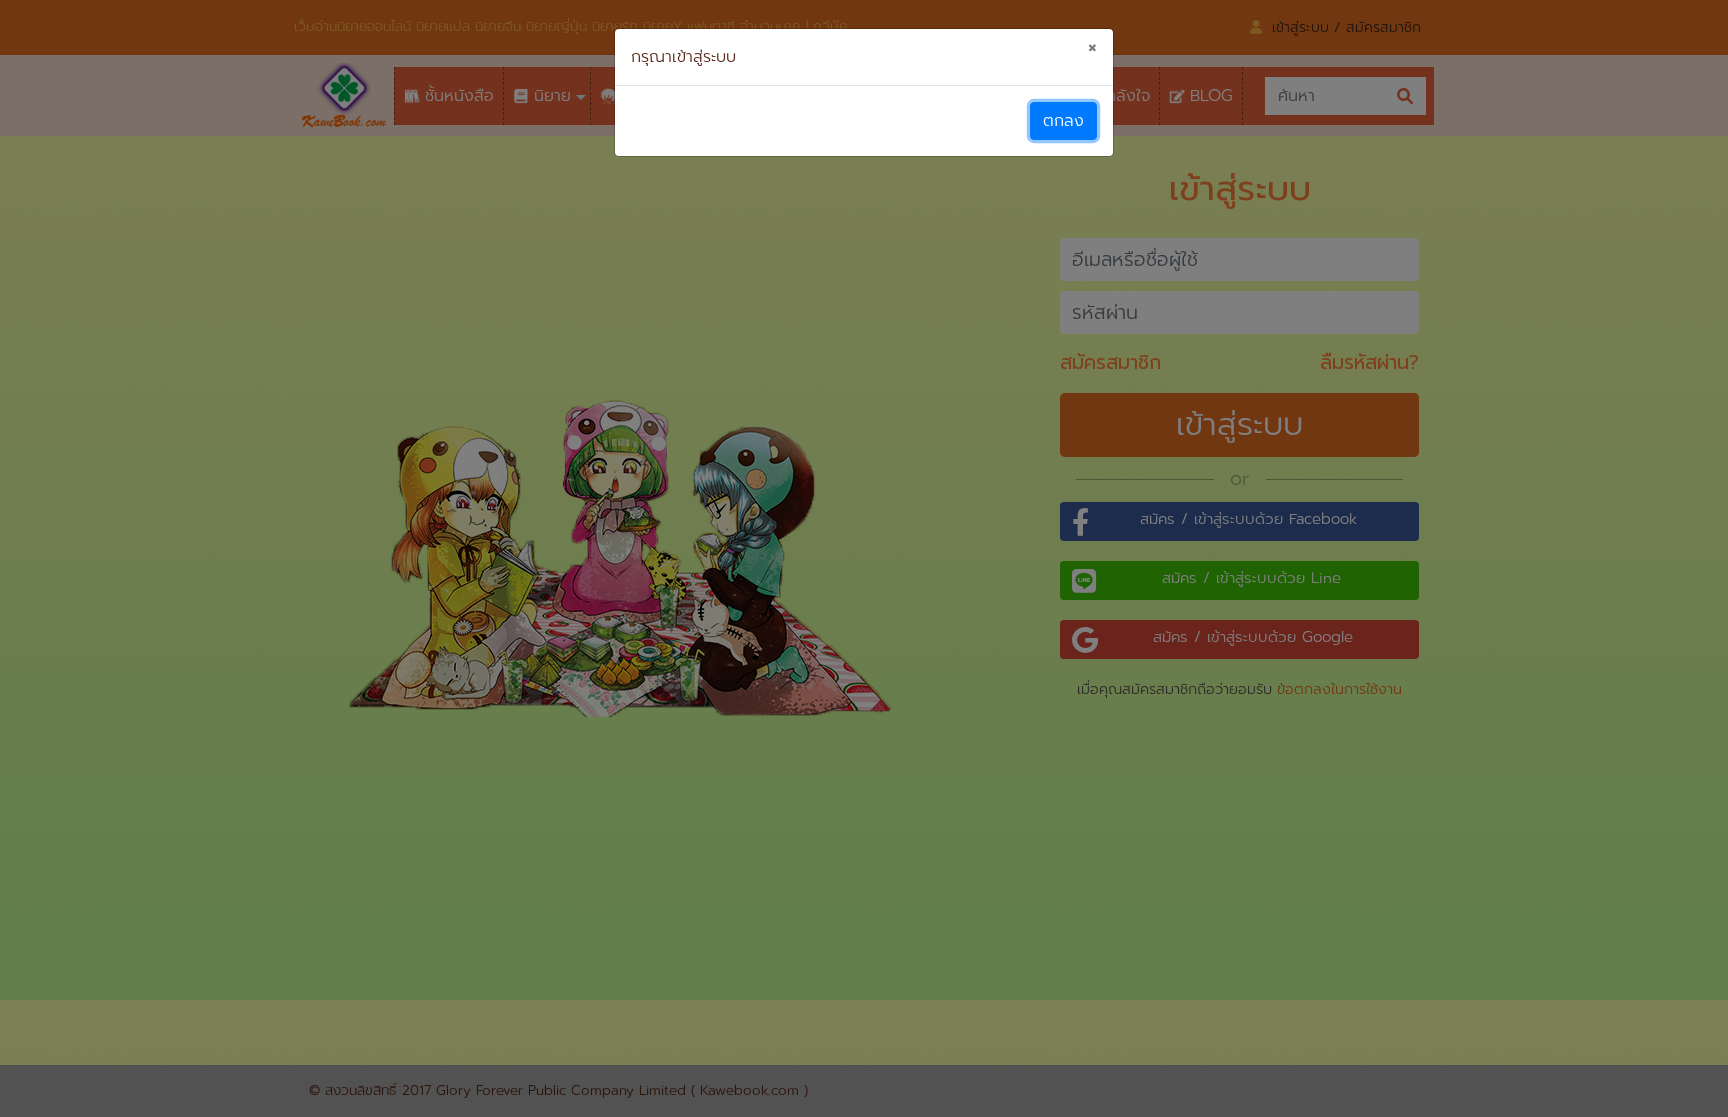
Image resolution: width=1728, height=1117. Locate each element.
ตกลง (1063, 121)
